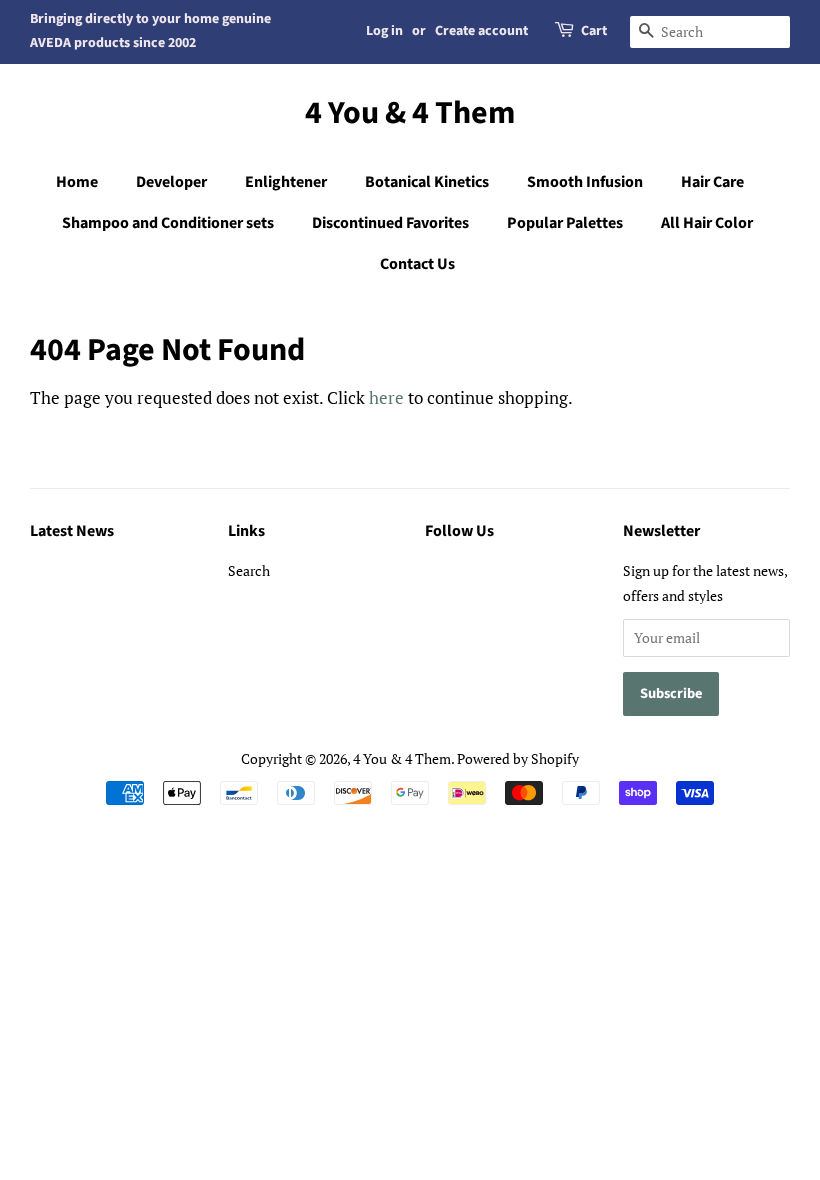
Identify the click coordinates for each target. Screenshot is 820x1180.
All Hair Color (707, 223)
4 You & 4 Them (410, 113)
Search (249, 570)
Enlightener (286, 182)
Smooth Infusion (585, 182)
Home (77, 182)
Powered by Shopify (518, 758)
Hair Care (712, 182)
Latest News (72, 531)
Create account (481, 31)
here (386, 397)
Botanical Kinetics (427, 182)
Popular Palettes (565, 223)
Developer (171, 182)
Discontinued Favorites (390, 223)
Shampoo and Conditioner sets (168, 223)
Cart (594, 31)
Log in (384, 31)
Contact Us (417, 264)
